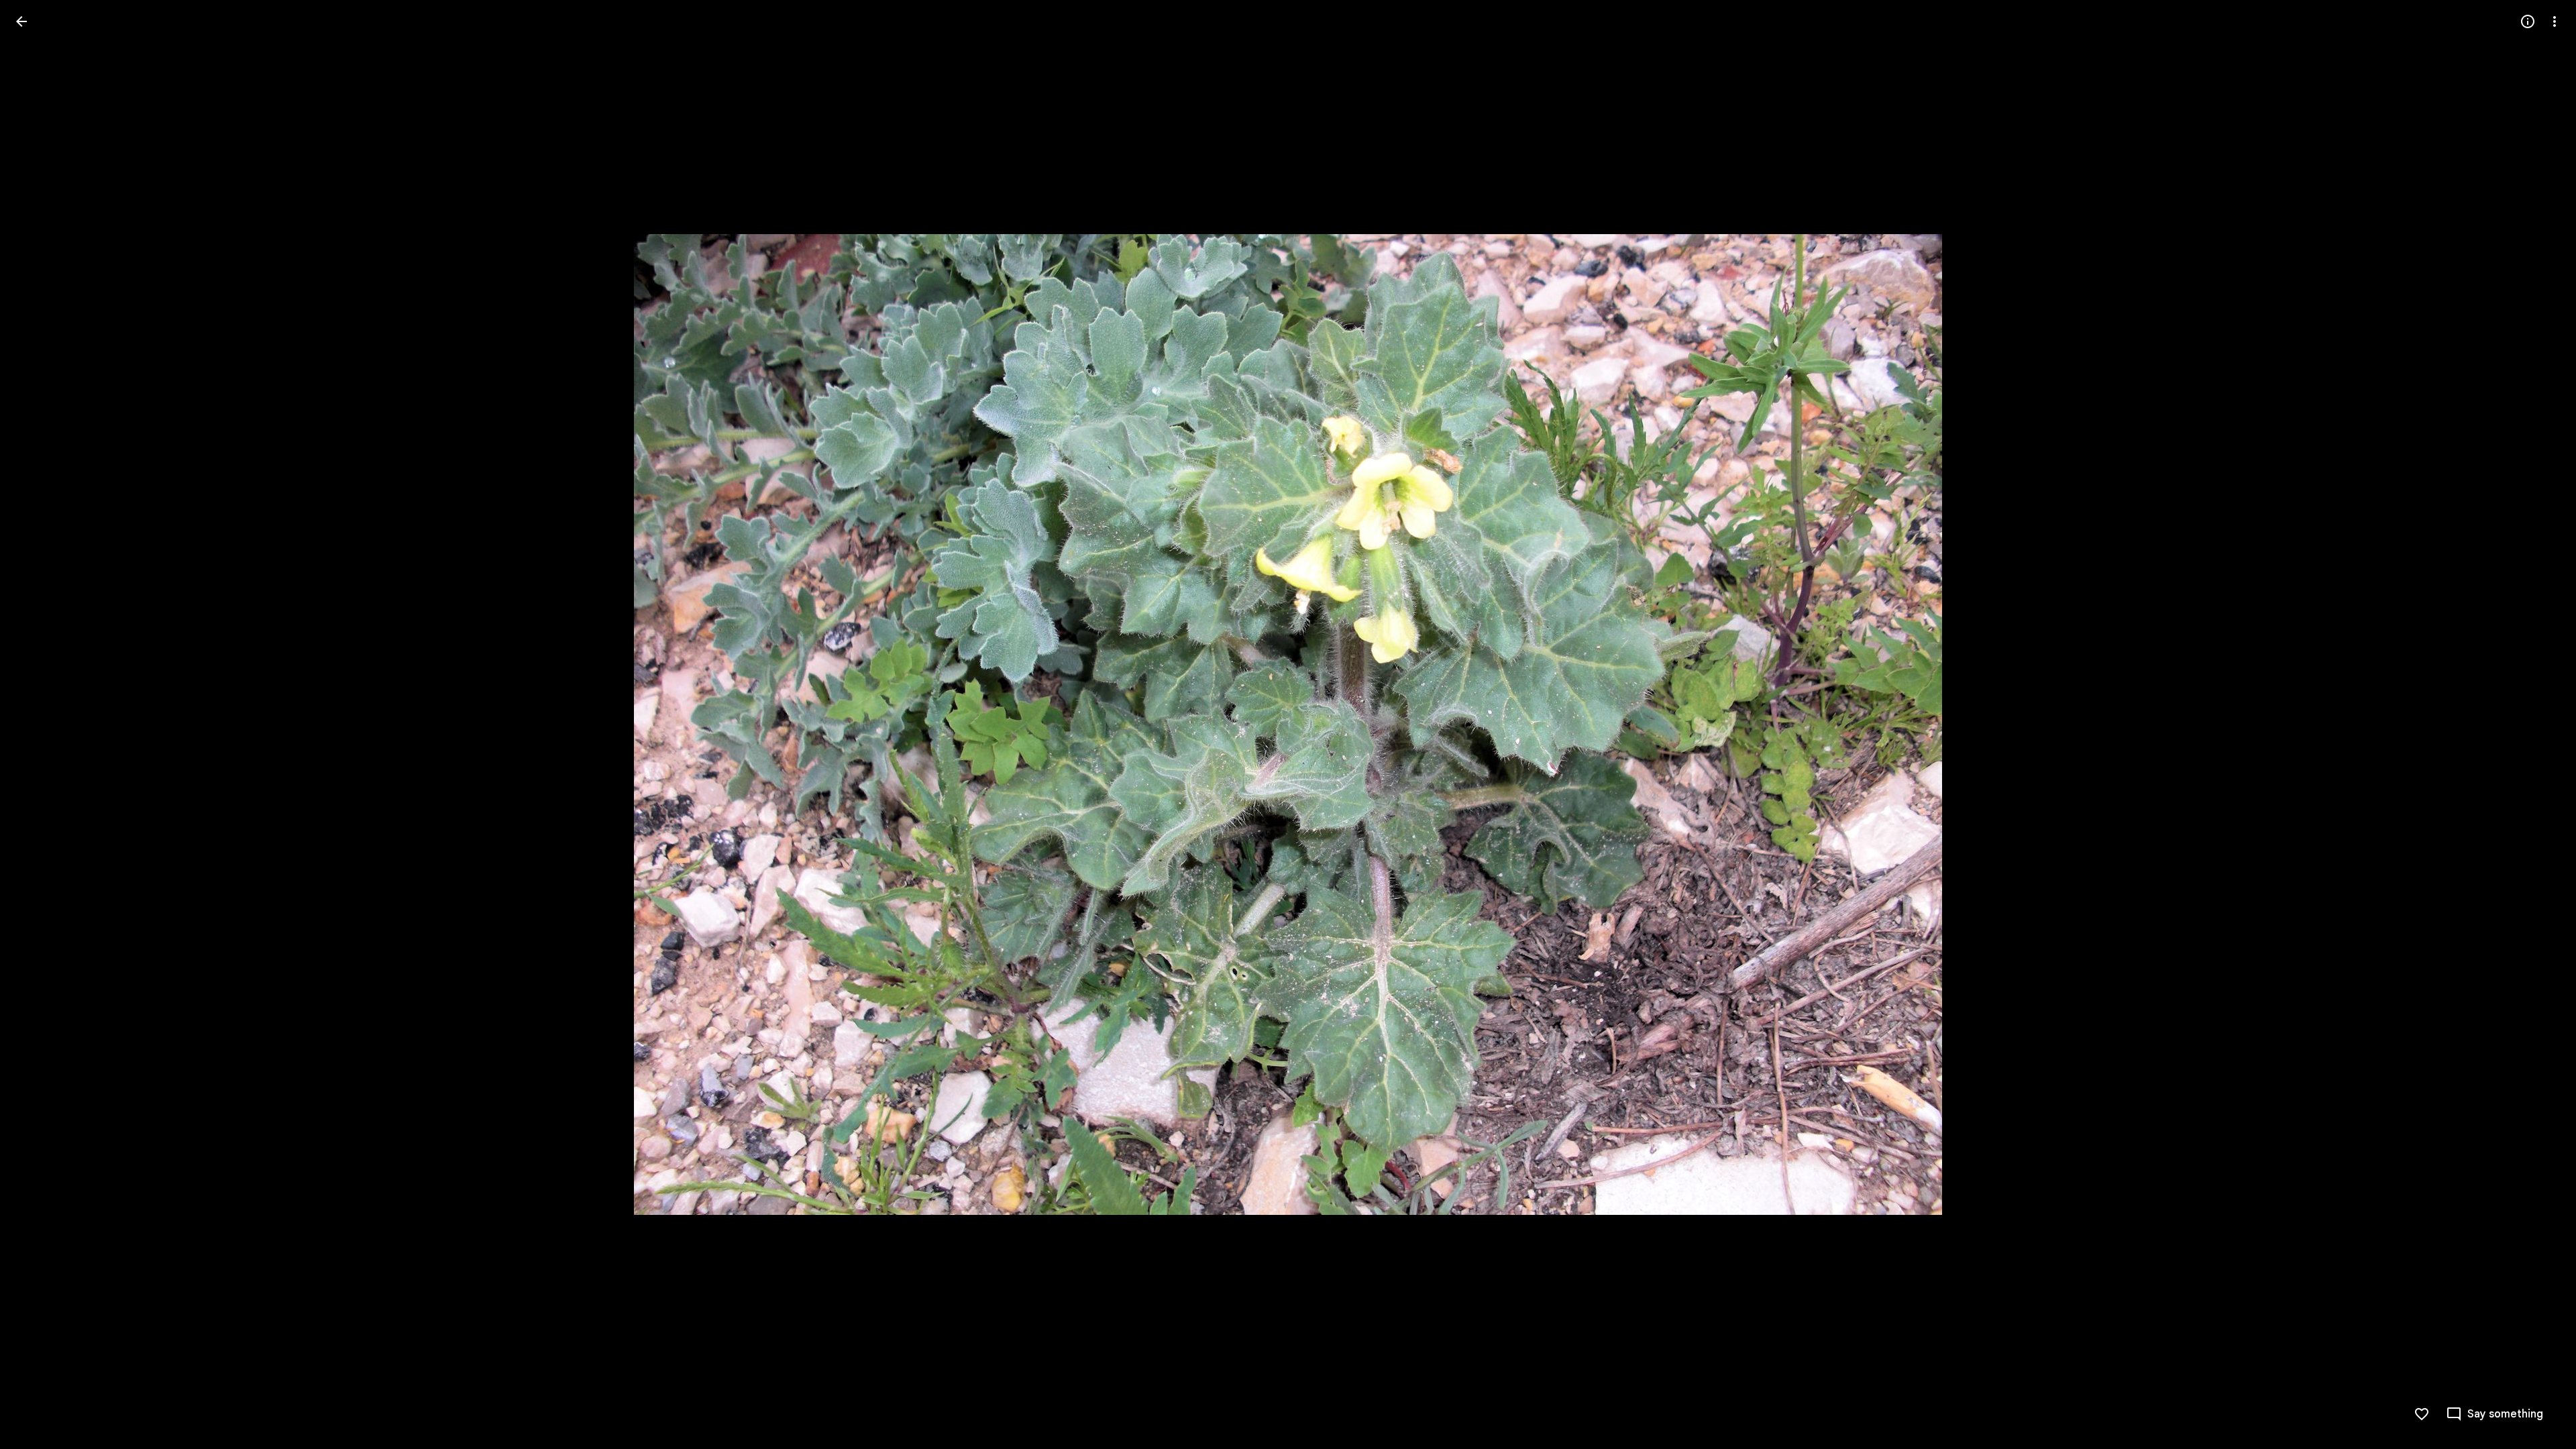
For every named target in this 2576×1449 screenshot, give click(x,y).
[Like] (2422, 1414)
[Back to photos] (21, 21)
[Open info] (2528, 21)
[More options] (2555, 21)
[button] (38, 724)
